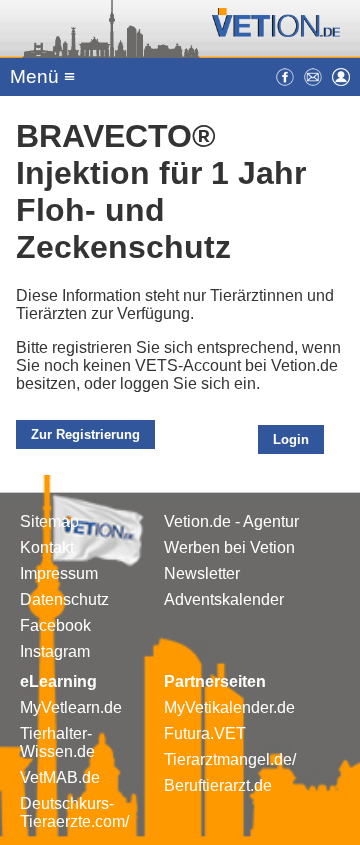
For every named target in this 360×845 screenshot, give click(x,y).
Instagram (55, 651)
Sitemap (49, 521)
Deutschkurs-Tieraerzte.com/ (74, 812)
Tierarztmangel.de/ (230, 759)
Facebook (55, 625)
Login (291, 439)
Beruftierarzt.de (218, 785)
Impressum (59, 573)
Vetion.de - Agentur (231, 521)
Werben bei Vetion (229, 547)
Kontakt (47, 547)
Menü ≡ (42, 76)
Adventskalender (224, 599)
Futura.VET (205, 733)
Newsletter (202, 573)
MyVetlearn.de (71, 707)
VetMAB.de (60, 777)
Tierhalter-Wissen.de (57, 742)
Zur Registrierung (85, 434)
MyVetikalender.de (229, 707)
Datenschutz (64, 599)
